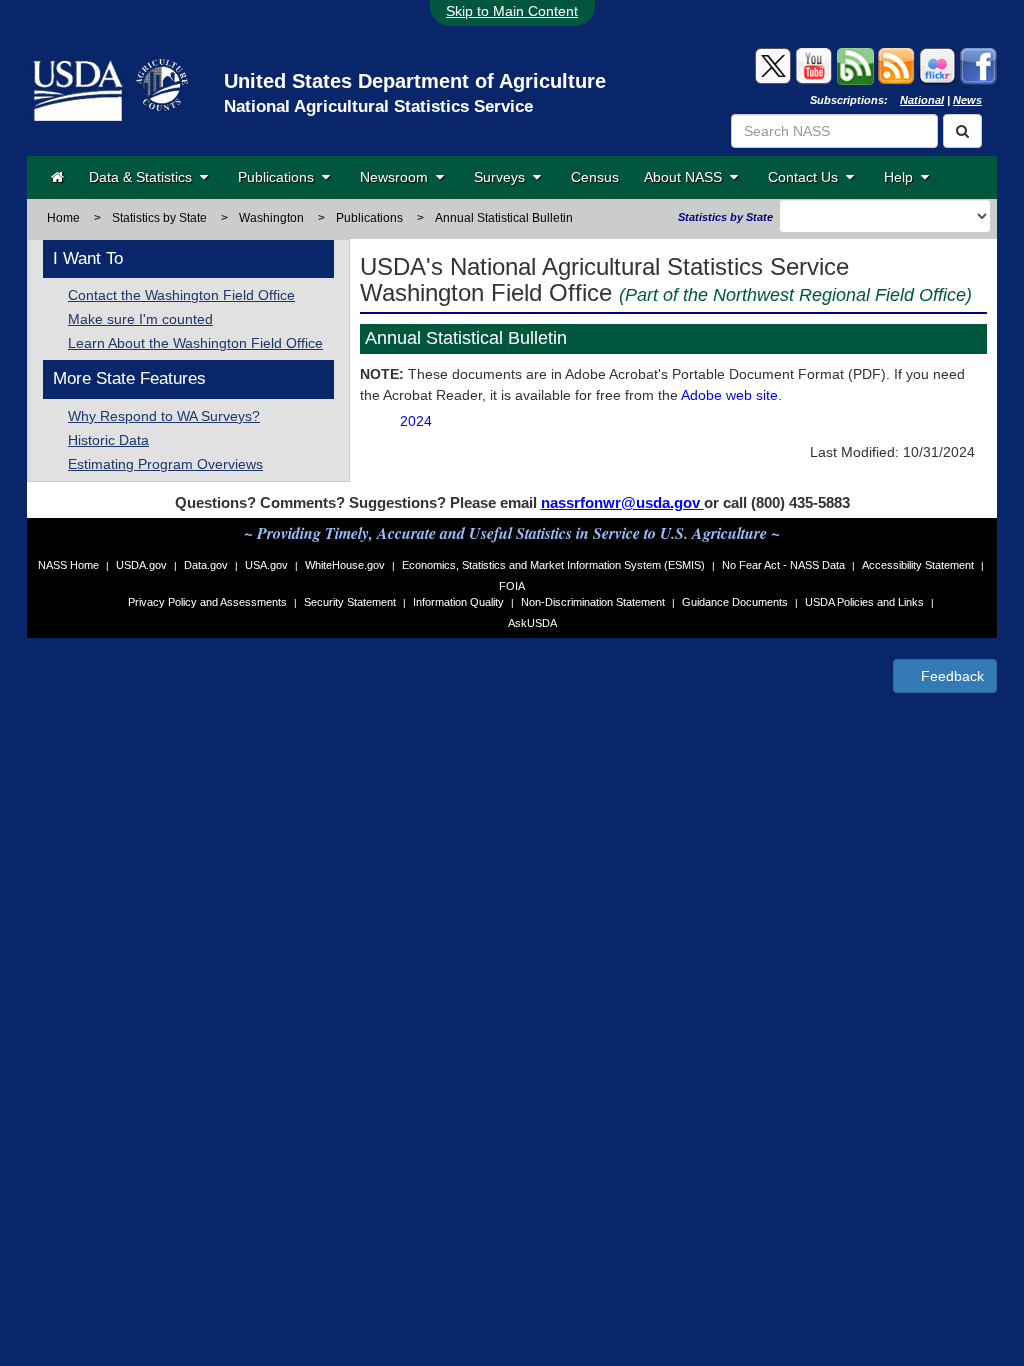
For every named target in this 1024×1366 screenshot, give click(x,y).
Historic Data (108, 440)
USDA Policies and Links (864, 602)
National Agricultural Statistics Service (378, 106)
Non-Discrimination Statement (593, 602)
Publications (280, 177)
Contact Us (807, 177)
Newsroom (398, 177)
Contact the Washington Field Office (181, 295)
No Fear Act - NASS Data (783, 565)
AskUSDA (532, 623)
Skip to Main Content (512, 11)
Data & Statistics (144, 177)
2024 (416, 421)
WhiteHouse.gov (345, 565)
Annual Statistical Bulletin (504, 218)
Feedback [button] (950, 676)
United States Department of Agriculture (415, 81)
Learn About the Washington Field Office (195, 343)
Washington (271, 218)
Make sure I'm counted (140, 319)
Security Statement (350, 602)
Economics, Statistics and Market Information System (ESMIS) (553, 565)
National (922, 100)
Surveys (503, 177)
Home (63, 218)
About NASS (687, 177)
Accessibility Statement (918, 565)
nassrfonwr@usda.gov (622, 502)
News (967, 100)
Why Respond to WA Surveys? (164, 416)
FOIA (512, 586)
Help (902, 177)
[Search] (962, 131)
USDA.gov (141, 565)
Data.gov (206, 565)
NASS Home (68, 565)
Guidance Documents (735, 602)
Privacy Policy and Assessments (207, 602)
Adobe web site (729, 395)
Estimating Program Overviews (165, 464)
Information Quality (458, 602)
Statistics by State (159, 218)
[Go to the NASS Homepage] (57, 177)
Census (595, 177)
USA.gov (266, 565)
